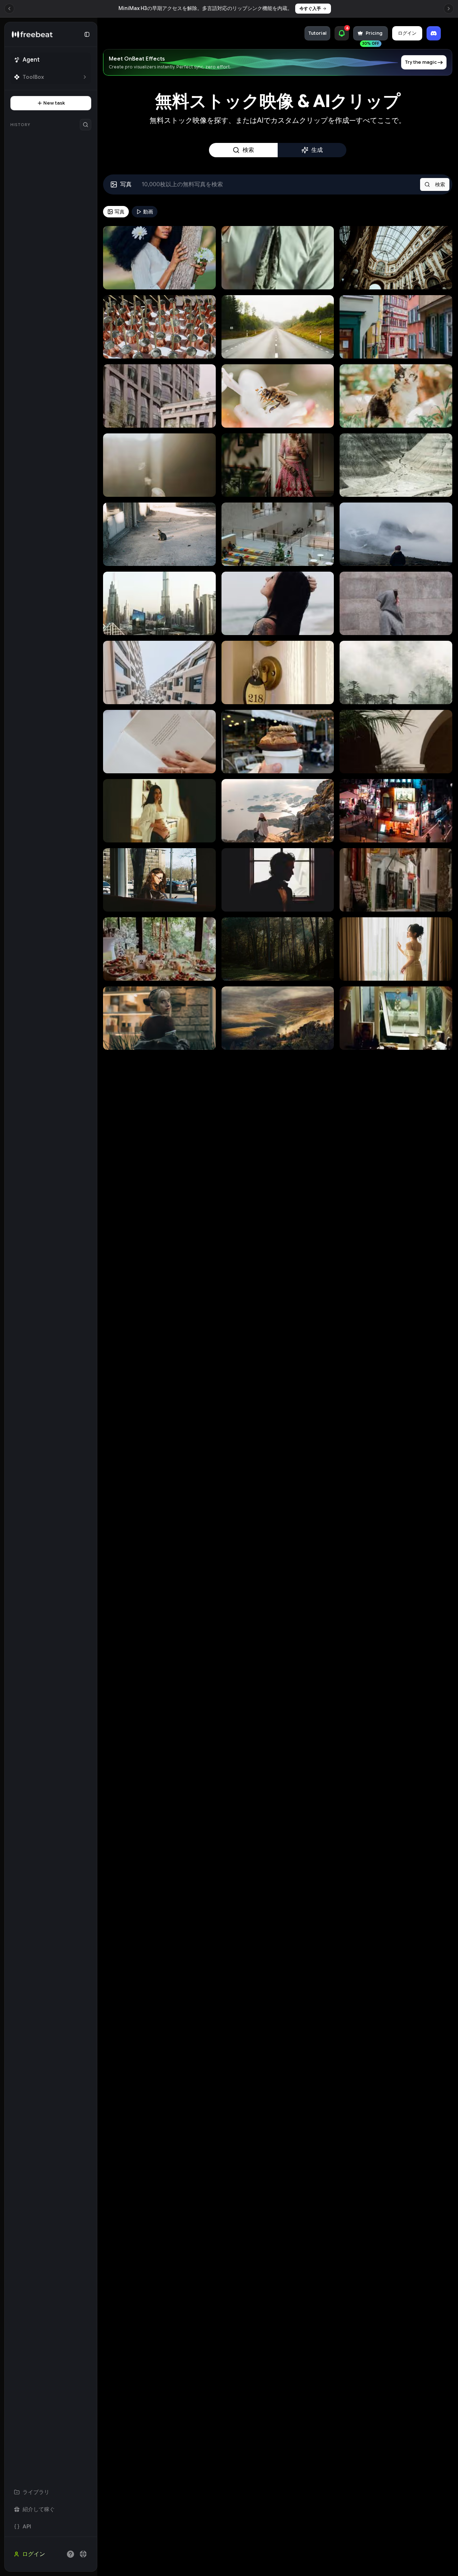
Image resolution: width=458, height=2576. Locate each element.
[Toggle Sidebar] (97, 1297)
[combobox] (83, 2554)
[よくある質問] (70, 2554)
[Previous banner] (9, 9)
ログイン (407, 33)
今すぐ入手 (306, 8)
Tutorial (317, 33)
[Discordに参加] (434, 33)
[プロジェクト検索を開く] (86, 125)
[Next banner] (449, 9)
